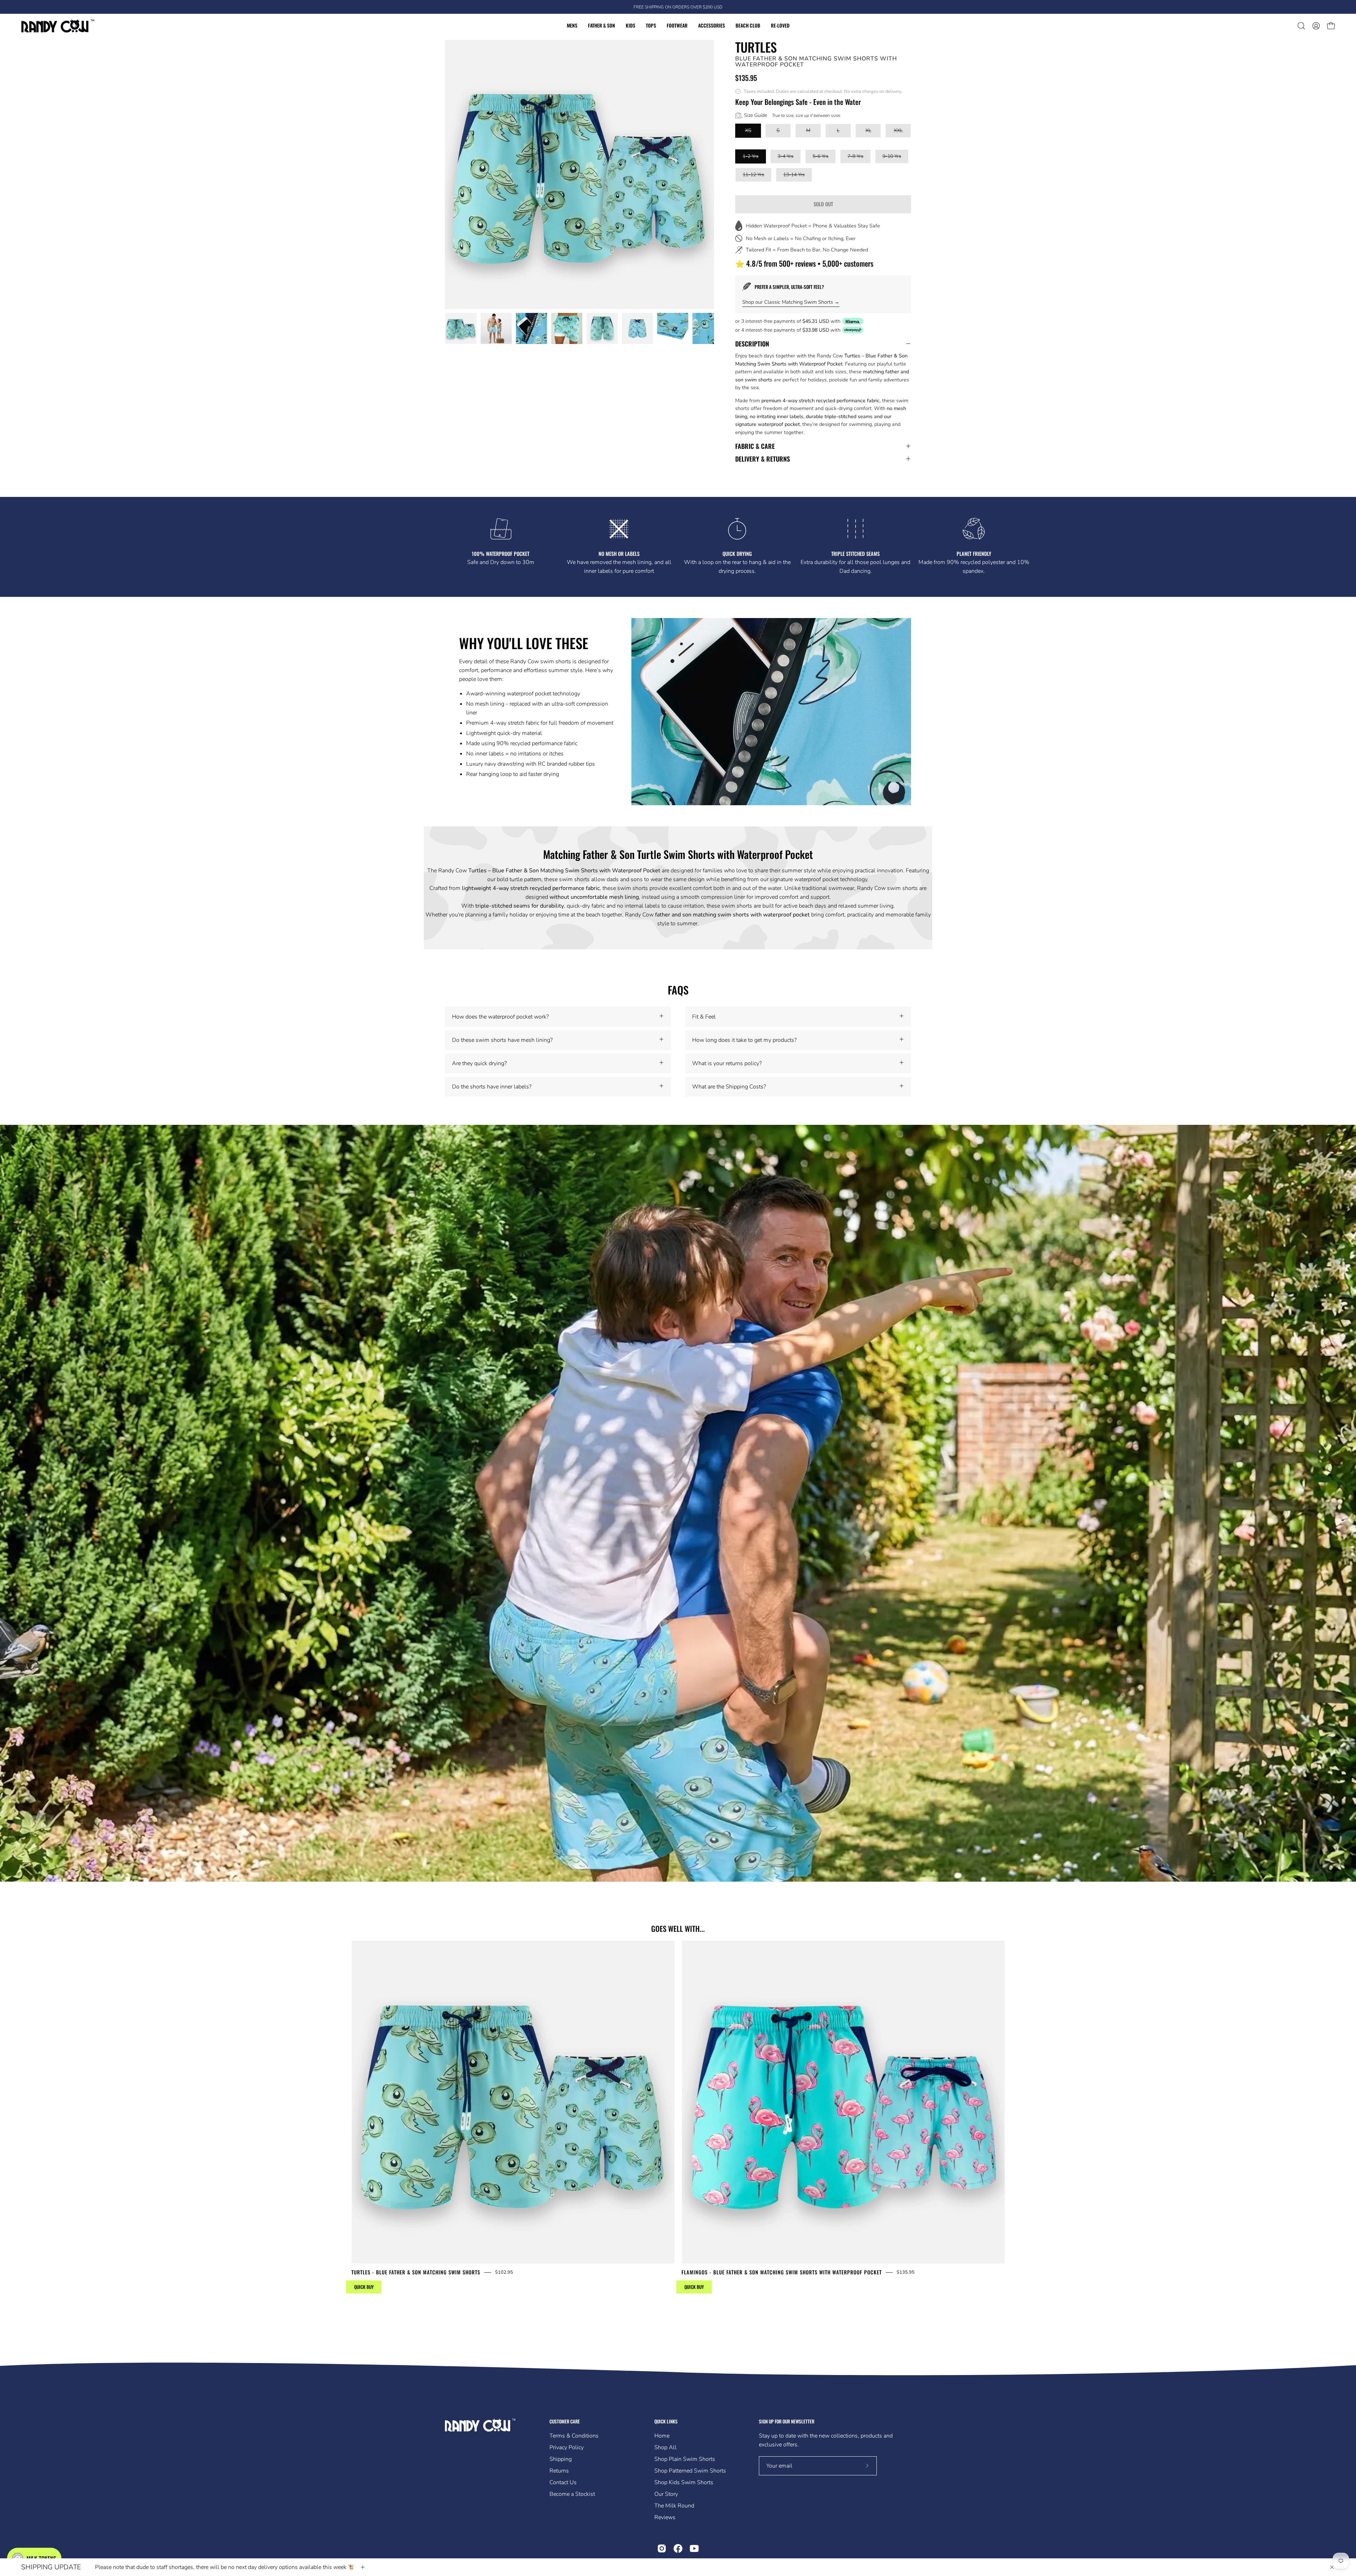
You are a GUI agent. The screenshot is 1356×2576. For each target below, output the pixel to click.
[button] (1301, 26)
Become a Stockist (572, 2494)
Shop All (665, 2447)
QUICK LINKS (666, 2421)
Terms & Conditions (574, 2436)
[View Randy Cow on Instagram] (662, 2548)
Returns (559, 2471)
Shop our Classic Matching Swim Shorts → (791, 302)
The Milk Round (674, 2506)
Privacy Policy (567, 2447)
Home (662, 2436)
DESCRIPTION (752, 344)
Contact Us (563, 2482)
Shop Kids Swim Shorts (684, 2482)
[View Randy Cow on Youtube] (694, 2548)
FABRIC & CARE (755, 446)
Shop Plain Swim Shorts (685, 2459)
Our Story (666, 2494)
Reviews (665, 2517)
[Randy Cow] (58, 26)
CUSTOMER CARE (565, 2421)
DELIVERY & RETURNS (763, 459)
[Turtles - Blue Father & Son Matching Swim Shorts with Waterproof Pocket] (461, 328)
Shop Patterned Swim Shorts (690, 2471)
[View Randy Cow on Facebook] (678, 2548)
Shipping (561, 2459)
